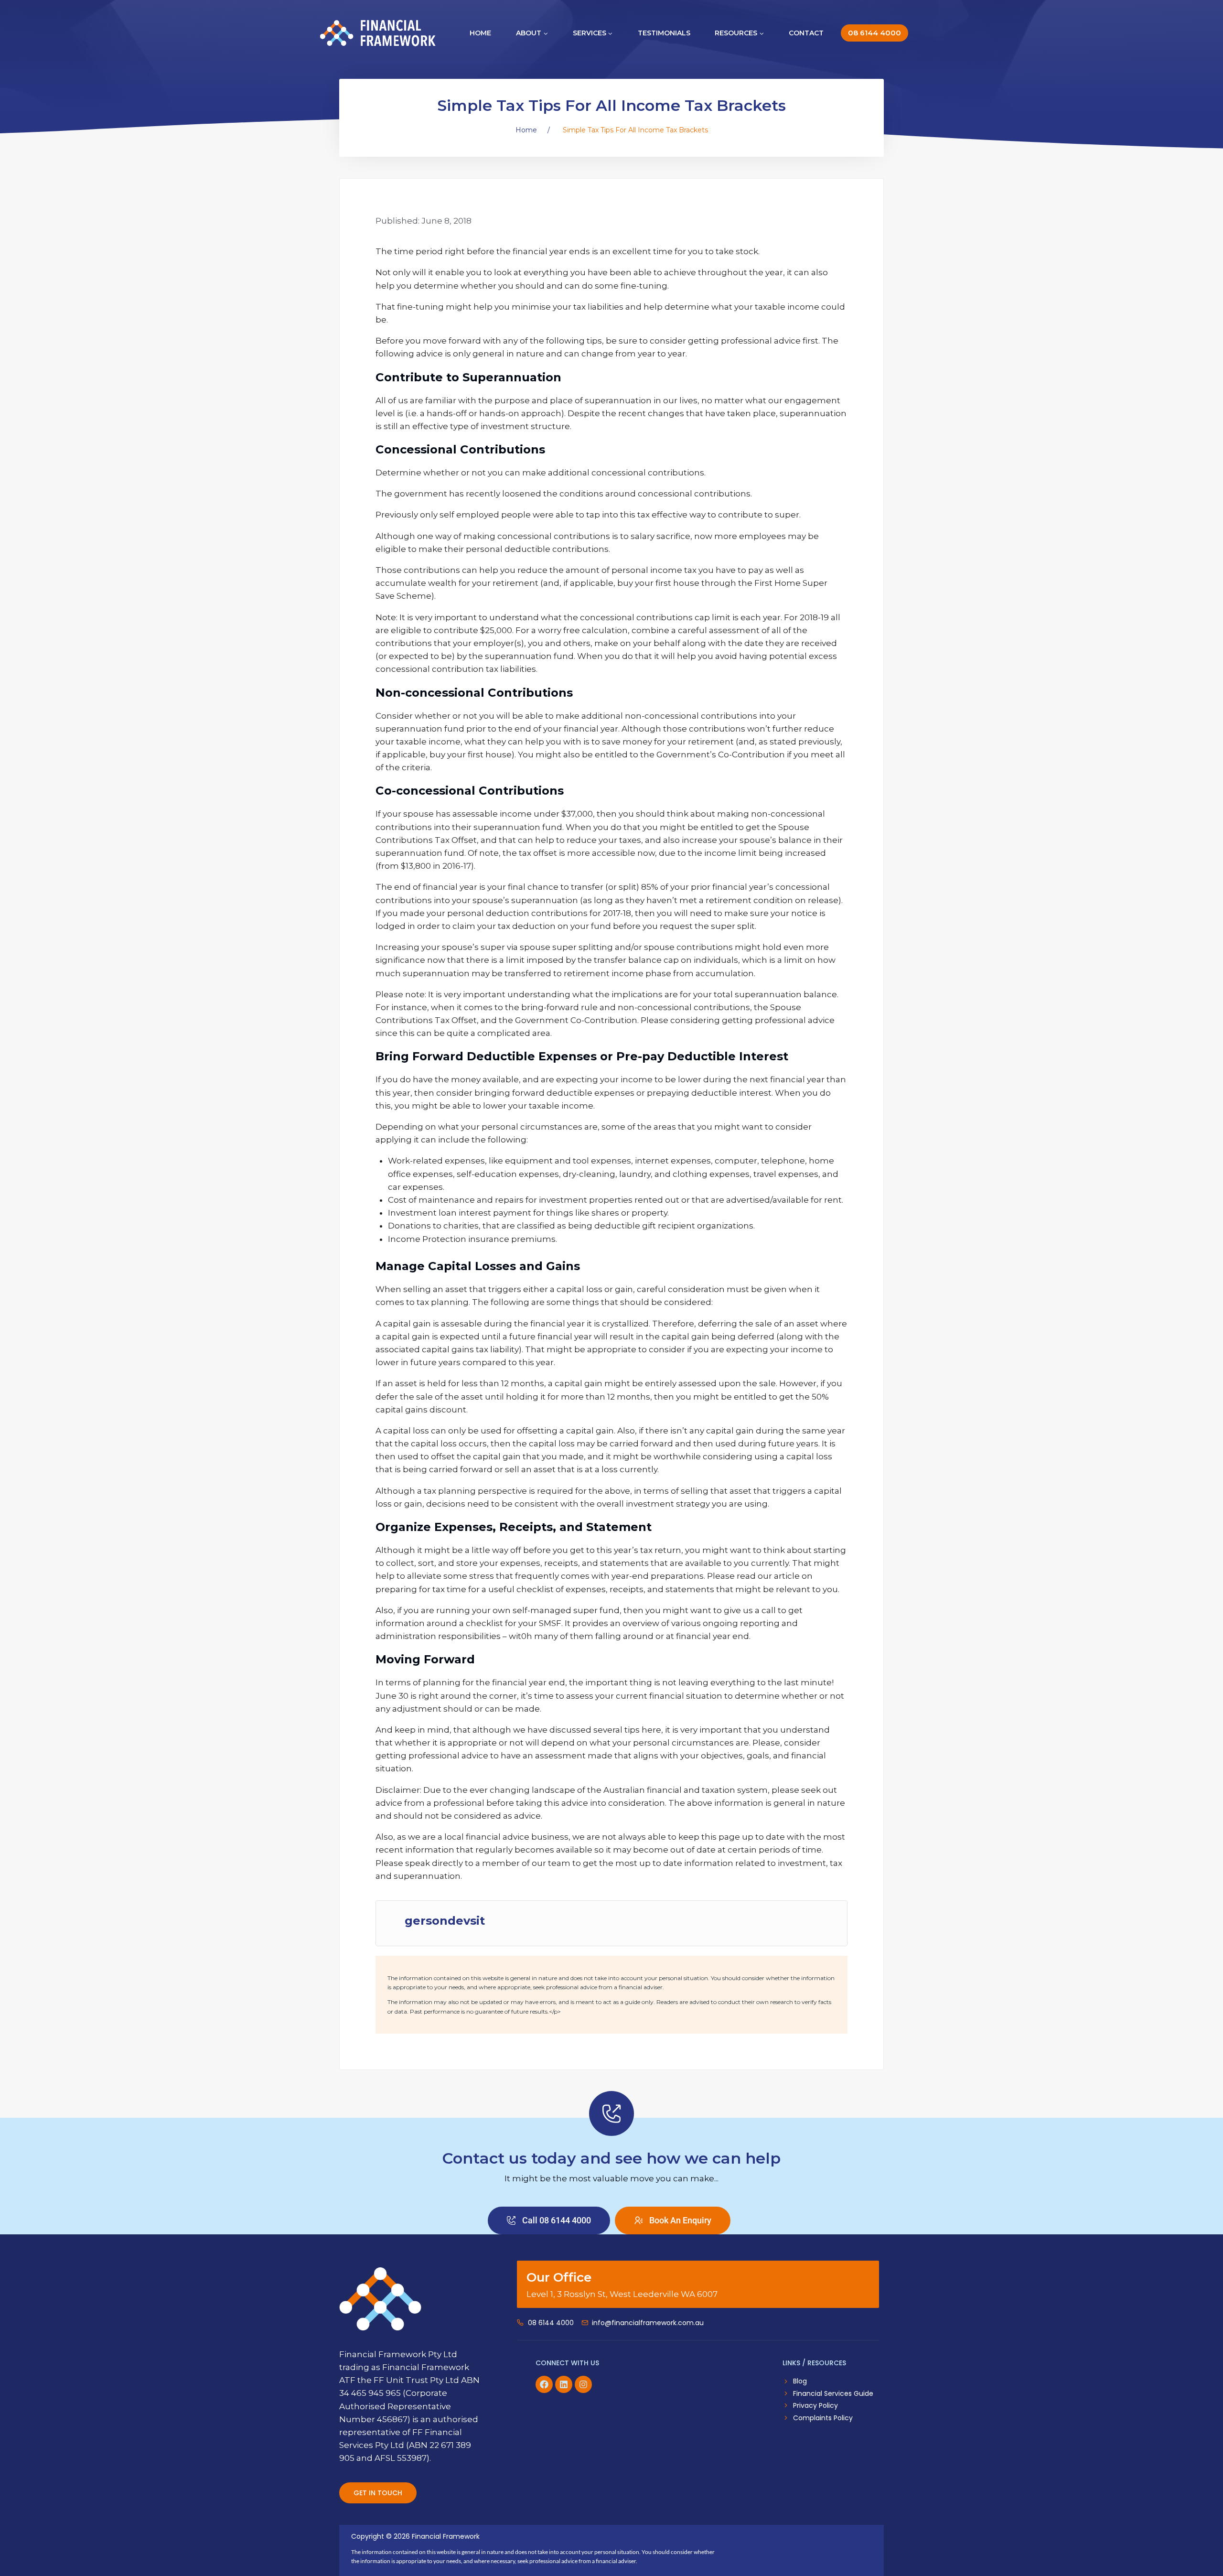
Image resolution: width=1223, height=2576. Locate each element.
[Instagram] (583, 2384)
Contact (806, 33)
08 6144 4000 (874, 33)
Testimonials (664, 33)
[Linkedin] (564, 2384)
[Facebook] (544, 2384)
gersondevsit (445, 1921)
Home (480, 33)
